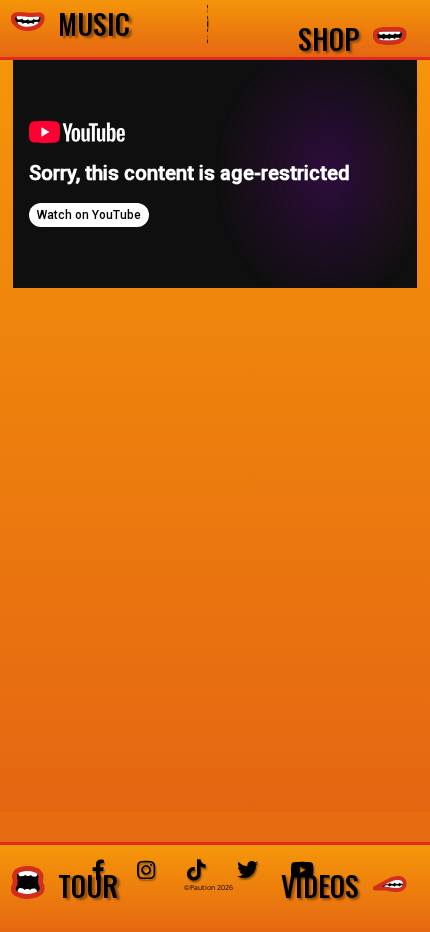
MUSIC (87, 24)
